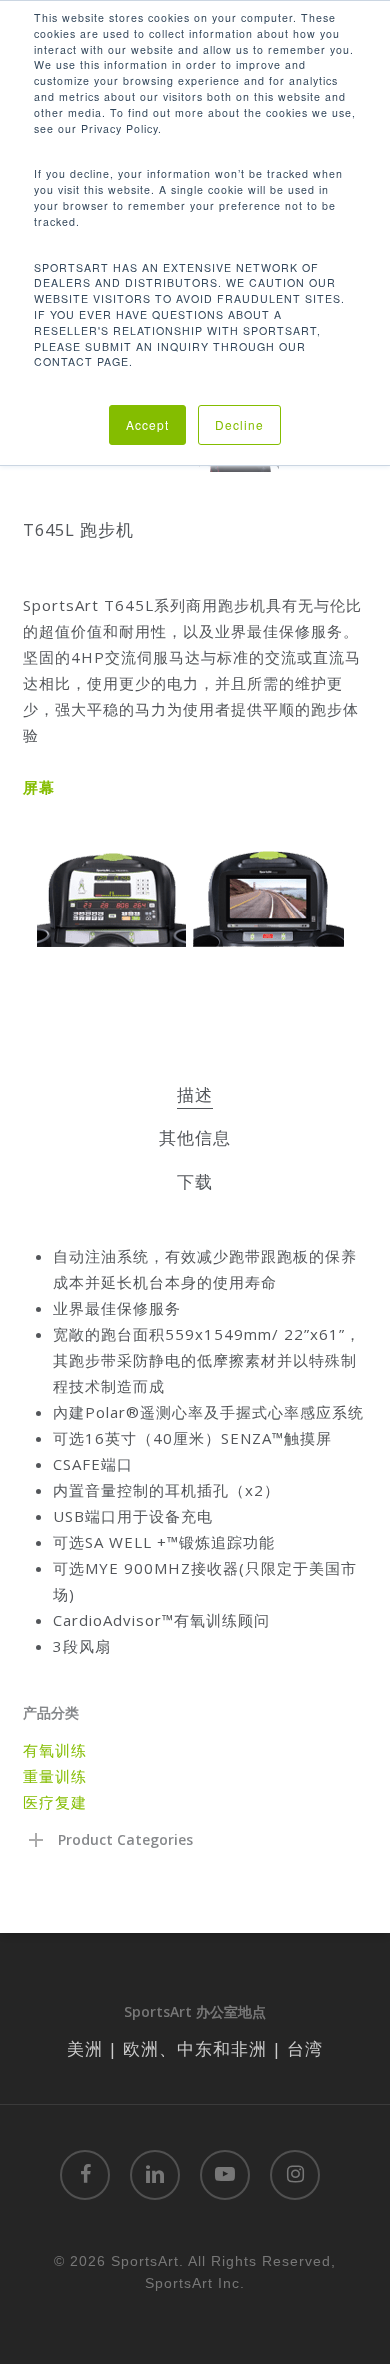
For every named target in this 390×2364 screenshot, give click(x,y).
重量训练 (55, 1776)
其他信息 (195, 1137)
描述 (195, 1094)
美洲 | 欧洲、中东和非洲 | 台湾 (195, 2048)
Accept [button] (147, 424)
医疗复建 (55, 1802)
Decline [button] (239, 424)
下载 (195, 1181)
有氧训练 (55, 1750)
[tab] (195, 1095)
